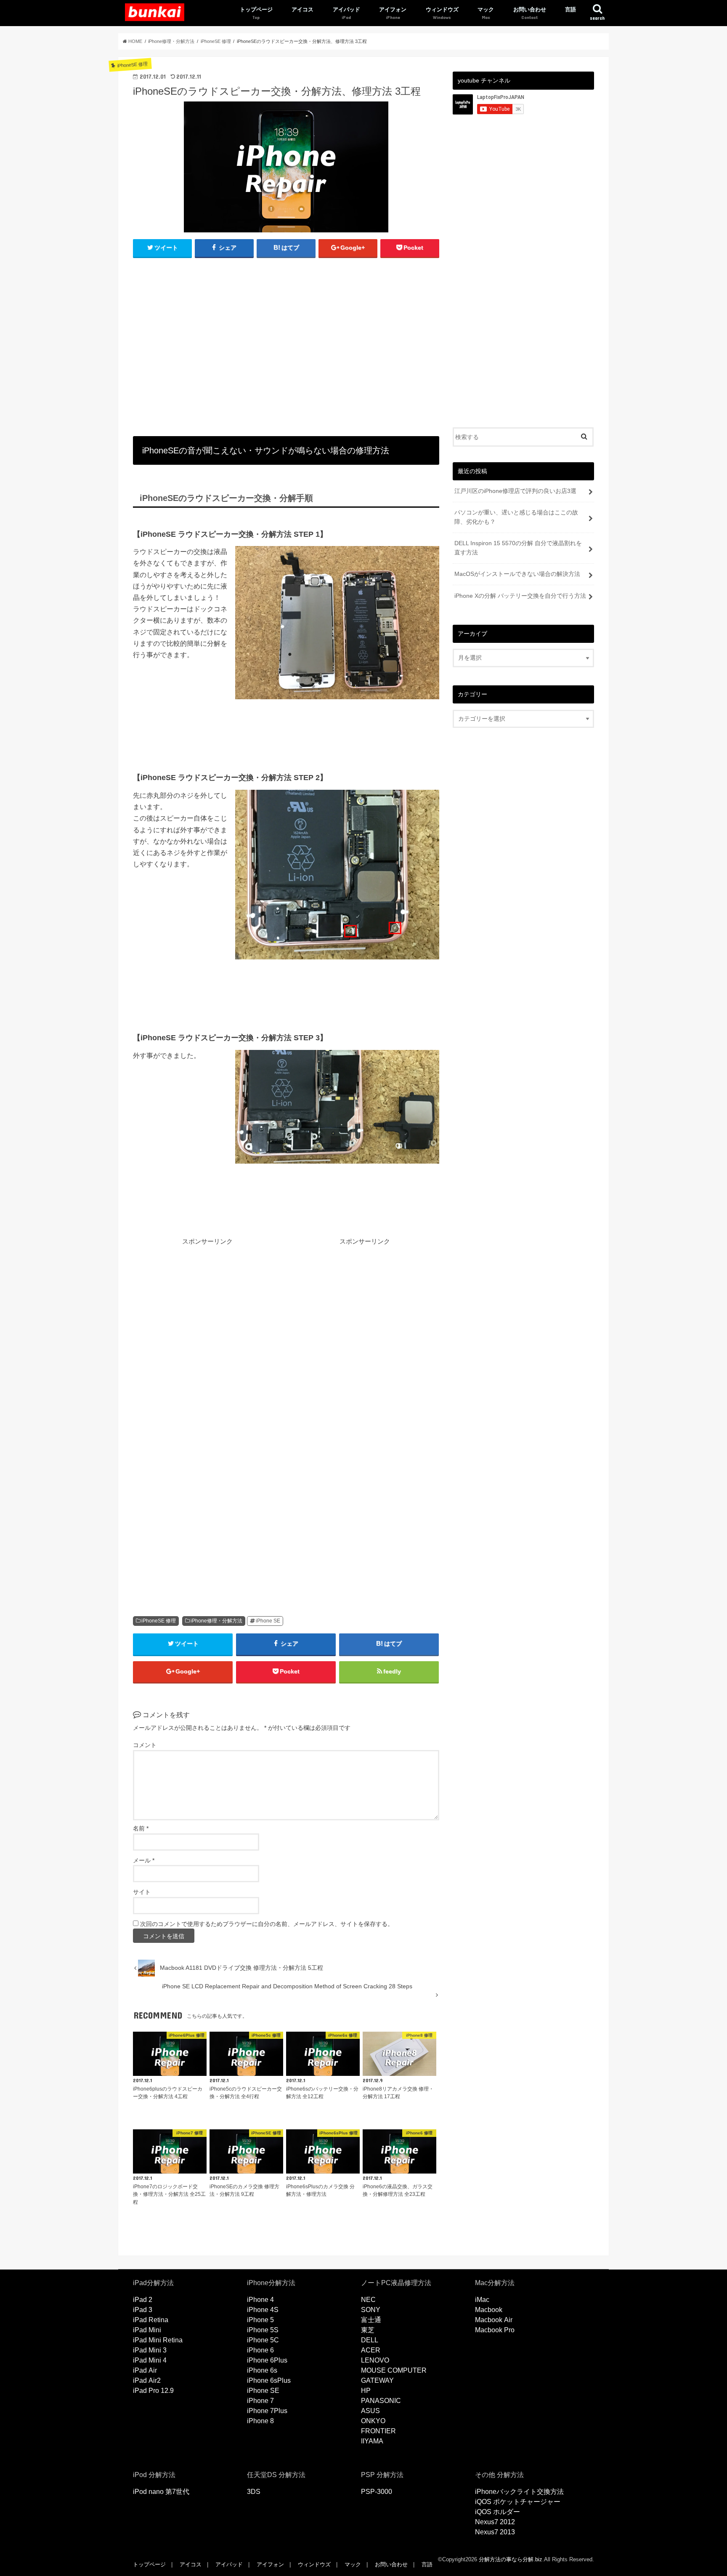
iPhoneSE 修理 (159, 1621)
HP (366, 2391)
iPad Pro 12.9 (153, 2391)
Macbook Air (494, 2320)
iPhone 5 (260, 2320)
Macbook (489, 2310)
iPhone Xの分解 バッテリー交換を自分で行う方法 (520, 596)
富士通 (371, 2320)
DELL (370, 2340)
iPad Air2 (147, 2380)
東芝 (368, 2330)
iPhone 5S (263, 2330)
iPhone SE (268, 1621)
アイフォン (393, 10)
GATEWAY (377, 2380)
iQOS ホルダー (497, 2512)
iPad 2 (143, 2300)
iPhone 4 (260, 2300)
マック (486, 10)
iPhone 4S (263, 2310)
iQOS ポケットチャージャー (518, 2502)
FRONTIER (378, 2431)
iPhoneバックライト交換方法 (519, 2492)
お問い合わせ (530, 10)
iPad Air (145, 2370)
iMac (482, 2300)
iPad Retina (151, 2320)
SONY (371, 2310)
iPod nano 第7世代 (161, 2492)
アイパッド (346, 10)
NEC (368, 2300)
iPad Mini (147, 2330)
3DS (254, 2492)
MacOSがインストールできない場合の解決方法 (517, 574)
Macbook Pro (495, 2330)
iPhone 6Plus (267, 2360)
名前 (141, 1829)
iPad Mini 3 (150, 2350)
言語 (570, 10)
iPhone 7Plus (267, 2411)
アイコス (302, 10)
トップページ (256, 10)
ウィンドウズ (442, 10)
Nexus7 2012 (495, 2522)
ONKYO (373, 2421)
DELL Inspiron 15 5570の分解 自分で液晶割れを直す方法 (518, 548)
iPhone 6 (260, 2350)
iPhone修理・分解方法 (216, 1621)
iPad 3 (143, 2310)
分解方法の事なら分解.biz (511, 2559)
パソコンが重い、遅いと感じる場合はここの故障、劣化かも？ (516, 517)
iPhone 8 (260, 2421)
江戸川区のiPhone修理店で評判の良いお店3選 (515, 491)
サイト (142, 1892)
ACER (371, 2350)
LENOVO (375, 2360)
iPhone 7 (260, 2401)
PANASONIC (381, 2401)
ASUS (370, 2411)
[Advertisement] (286, 348)
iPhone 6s (262, 2370)
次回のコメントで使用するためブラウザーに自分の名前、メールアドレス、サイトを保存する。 (267, 1924)
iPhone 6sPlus (269, 2380)
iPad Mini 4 (150, 2360)
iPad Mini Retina (158, 2340)
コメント (145, 1745)
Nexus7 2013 (495, 2532)
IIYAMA (372, 2441)
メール (144, 1861)
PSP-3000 (377, 2492)
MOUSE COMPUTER (394, 2370)
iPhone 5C (263, 2340)
